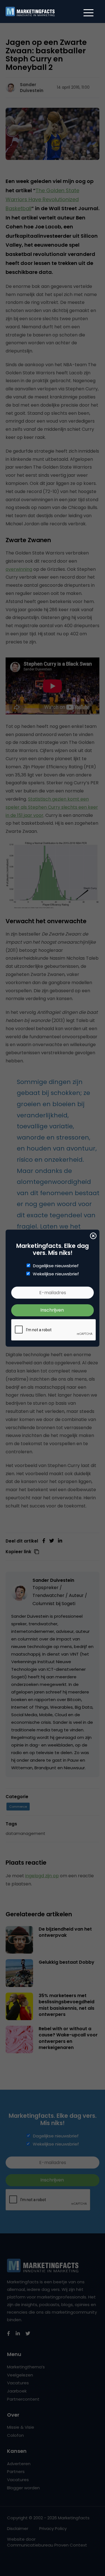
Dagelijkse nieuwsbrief (56, 1266)
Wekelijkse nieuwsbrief (56, 1274)
